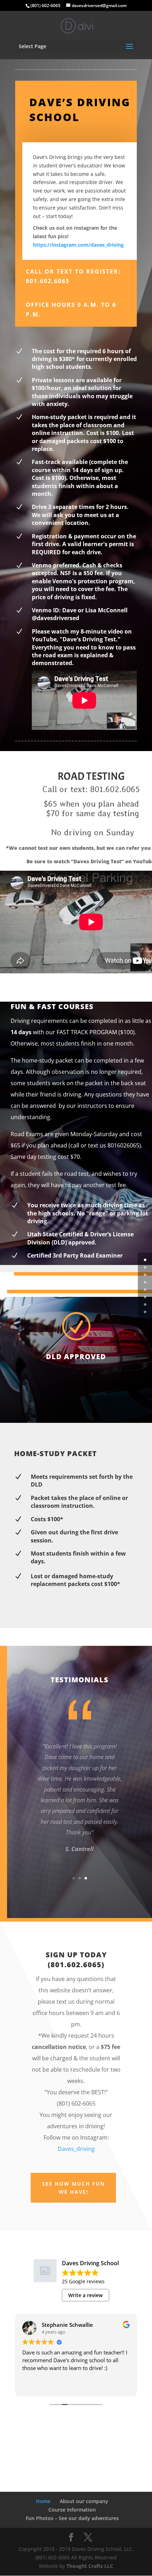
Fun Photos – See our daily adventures (72, 2518)
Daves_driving (76, 2149)
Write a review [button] (85, 2295)
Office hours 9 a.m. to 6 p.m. (71, 310)
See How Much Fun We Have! (74, 2188)
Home (43, 2501)
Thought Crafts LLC (90, 2566)
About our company (84, 2501)
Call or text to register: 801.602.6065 (73, 276)
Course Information (72, 2510)
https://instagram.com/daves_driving (78, 245)
